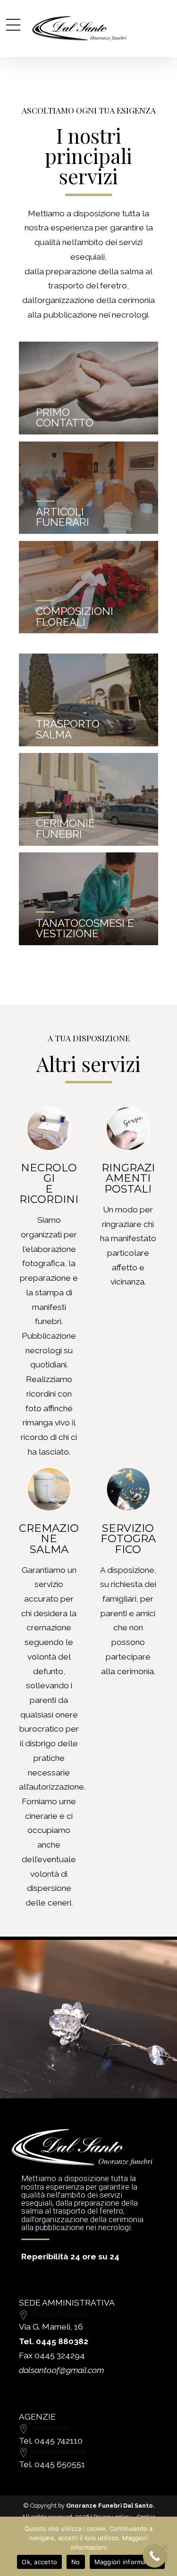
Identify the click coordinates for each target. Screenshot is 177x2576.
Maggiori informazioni (127, 2562)
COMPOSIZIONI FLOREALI (75, 617)
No (76, 2562)
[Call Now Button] (155, 2556)
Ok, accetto (39, 2562)
